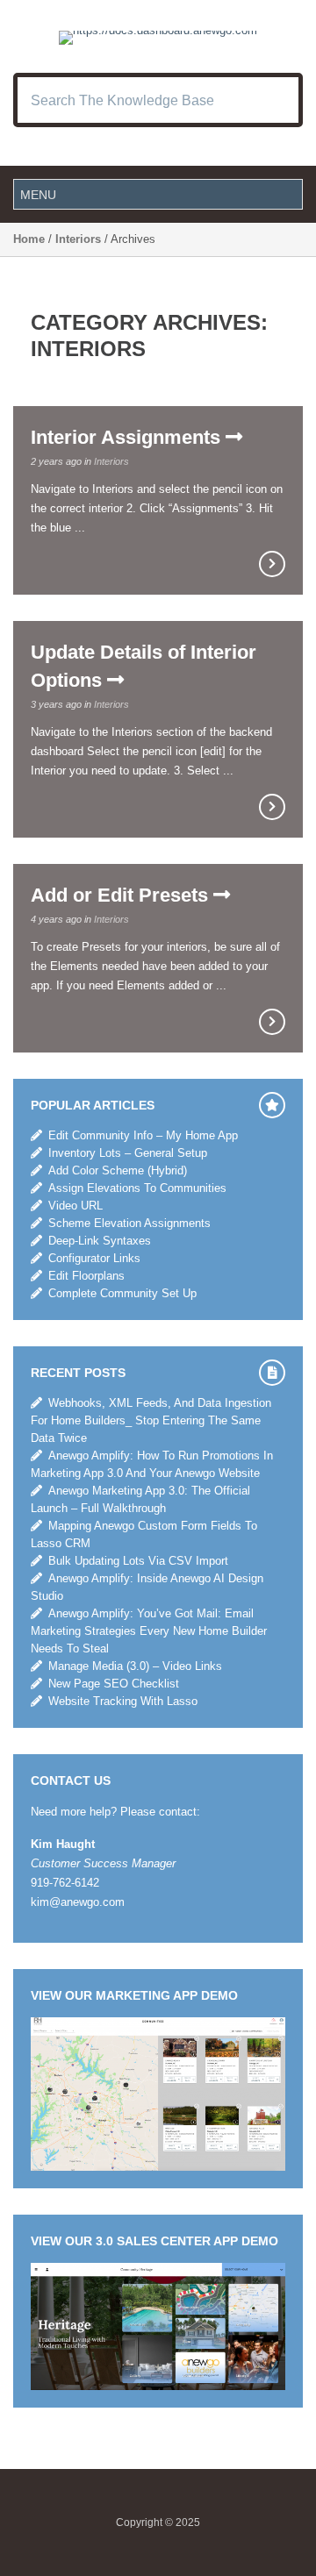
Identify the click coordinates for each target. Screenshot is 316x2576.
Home (29, 239)
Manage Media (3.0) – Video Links (135, 1666)
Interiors (78, 239)
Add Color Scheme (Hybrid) (118, 1170)
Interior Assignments (128, 437)
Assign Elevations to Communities (137, 1188)
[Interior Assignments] (272, 564)
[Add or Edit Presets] (272, 1022)
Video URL (75, 1206)
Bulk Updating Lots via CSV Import (138, 1561)
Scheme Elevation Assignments (129, 1223)
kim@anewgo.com (78, 1902)
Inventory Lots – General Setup (128, 1153)
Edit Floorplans (86, 1276)
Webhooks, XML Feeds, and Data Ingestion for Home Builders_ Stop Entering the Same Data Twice (151, 1420)
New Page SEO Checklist (114, 1684)
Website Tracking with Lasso (123, 1701)
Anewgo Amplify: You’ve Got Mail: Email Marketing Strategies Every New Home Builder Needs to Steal (149, 1631)
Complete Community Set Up (122, 1293)
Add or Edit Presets (122, 895)
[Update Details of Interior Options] (272, 807)
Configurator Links (94, 1258)
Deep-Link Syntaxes (100, 1241)
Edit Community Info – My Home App (143, 1135)
